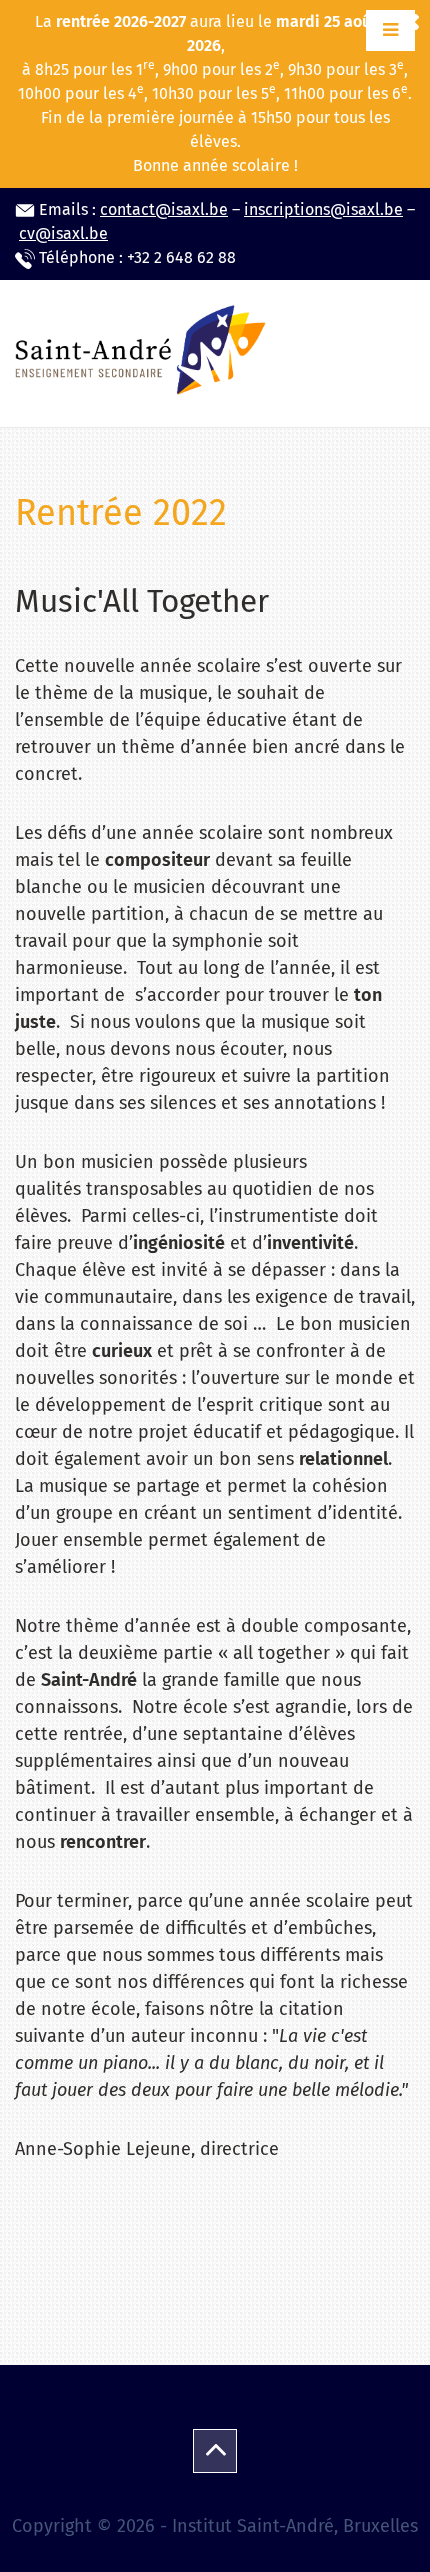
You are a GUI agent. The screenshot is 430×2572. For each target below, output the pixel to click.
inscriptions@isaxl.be (323, 209)
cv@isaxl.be (63, 233)
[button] (390, 30)
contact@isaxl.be (164, 209)
